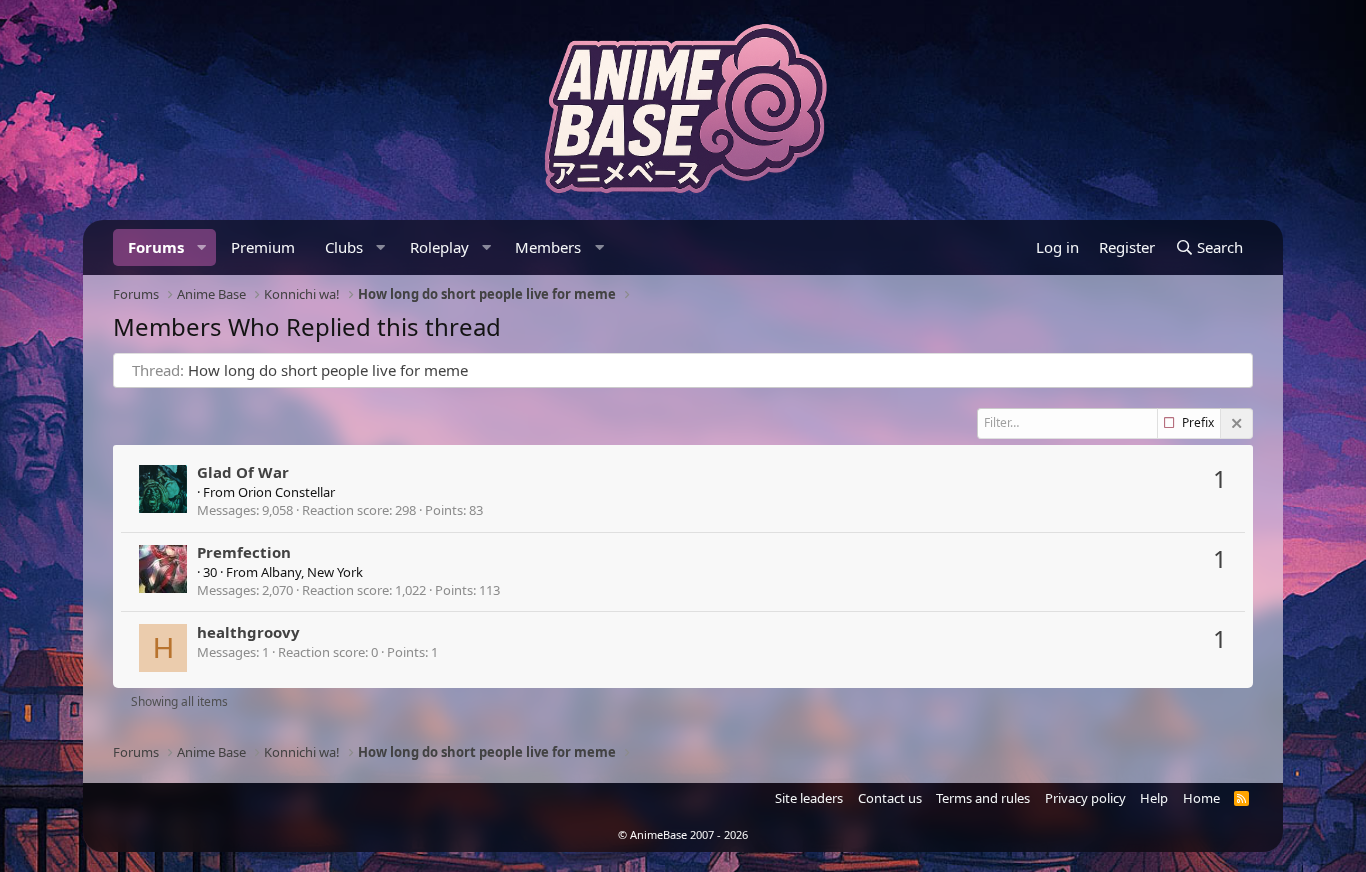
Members (548, 247)
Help (1154, 798)
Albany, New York (312, 572)
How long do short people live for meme (328, 370)
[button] (202, 247)
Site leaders (809, 798)
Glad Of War (243, 472)
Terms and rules (983, 798)
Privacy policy (1085, 798)
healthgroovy (248, 632)
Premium (263, 247)
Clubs (344, 247)
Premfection (244, 552)
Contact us (890, 798)
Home (1201, 798)
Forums (156, 247)
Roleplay (439, 247)
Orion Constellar (286, 492)
